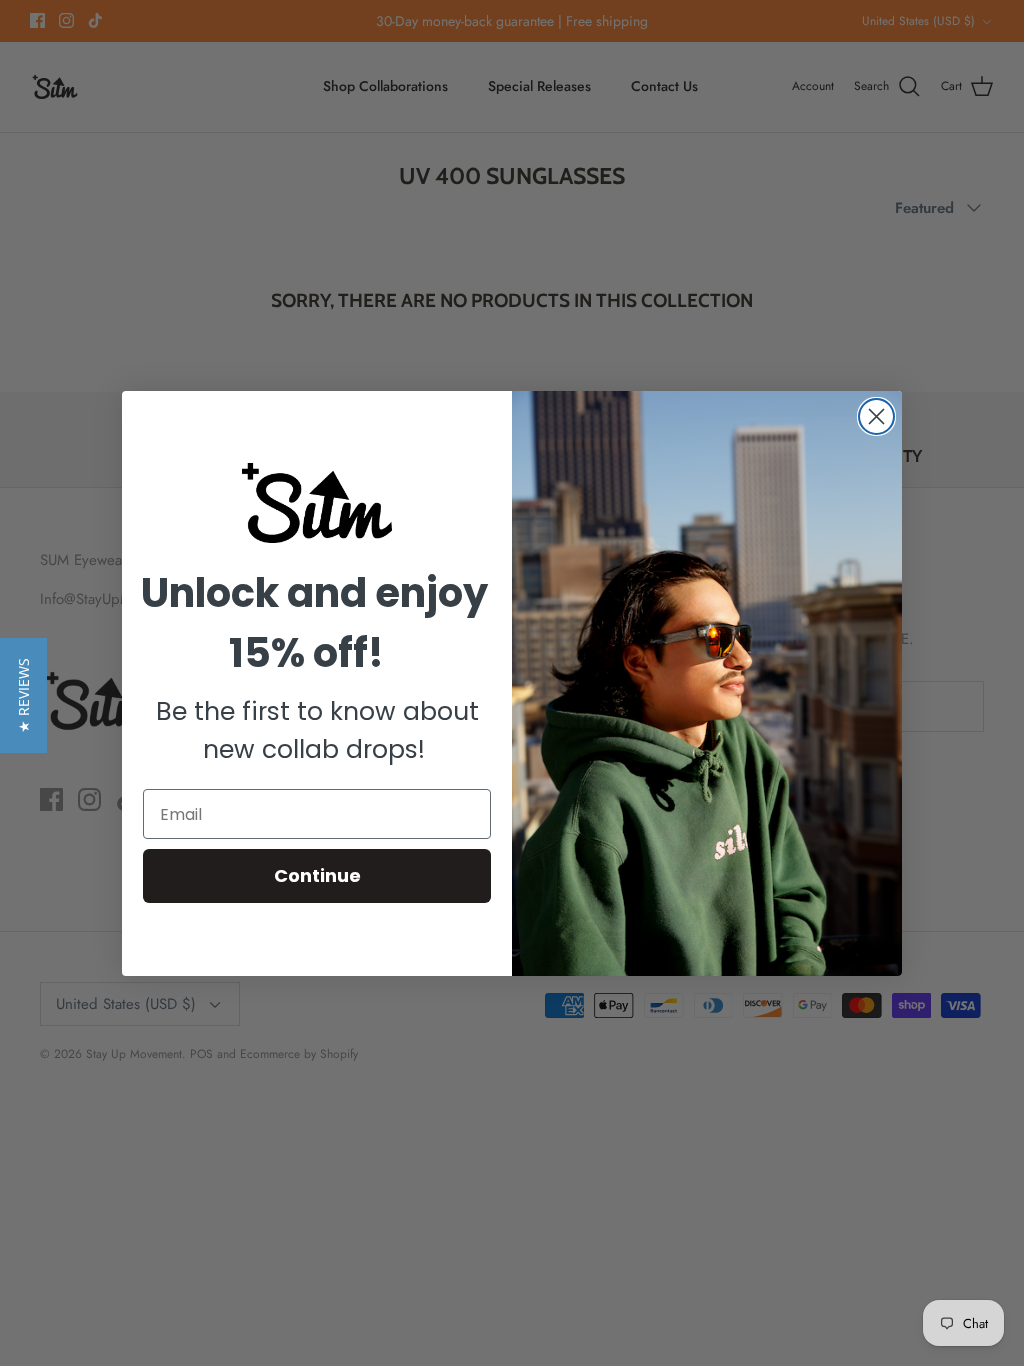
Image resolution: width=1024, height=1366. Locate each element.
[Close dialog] (876, 416)
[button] (23, 695)
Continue (317, 875)
